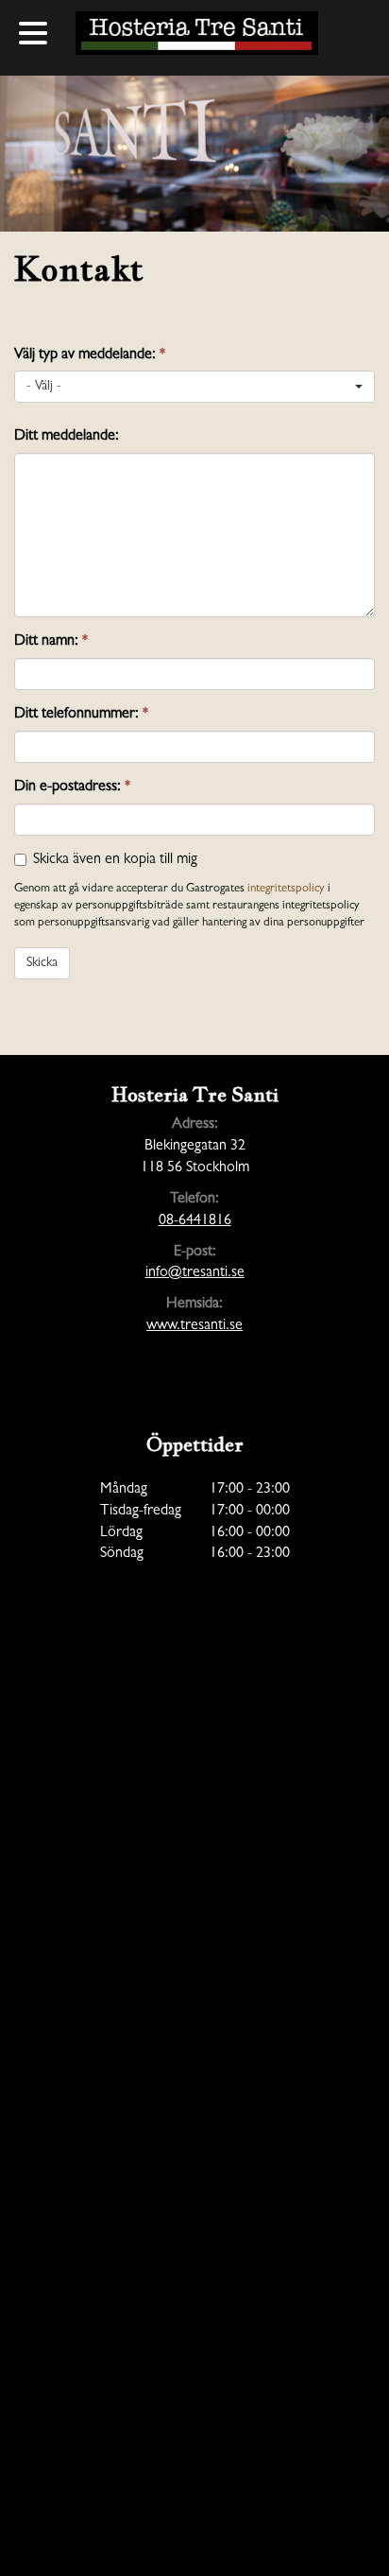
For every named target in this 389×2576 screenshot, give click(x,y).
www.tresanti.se (194, 1326)
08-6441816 (195, 1221)
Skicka (42, 963)
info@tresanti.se (195, 1273)
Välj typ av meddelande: (90, 355)
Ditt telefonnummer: (81, 715)
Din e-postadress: (72, 787)
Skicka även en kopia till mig (115, 860)
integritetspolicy (286, 889)
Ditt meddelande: (67, 437)
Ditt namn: (51, 642)
